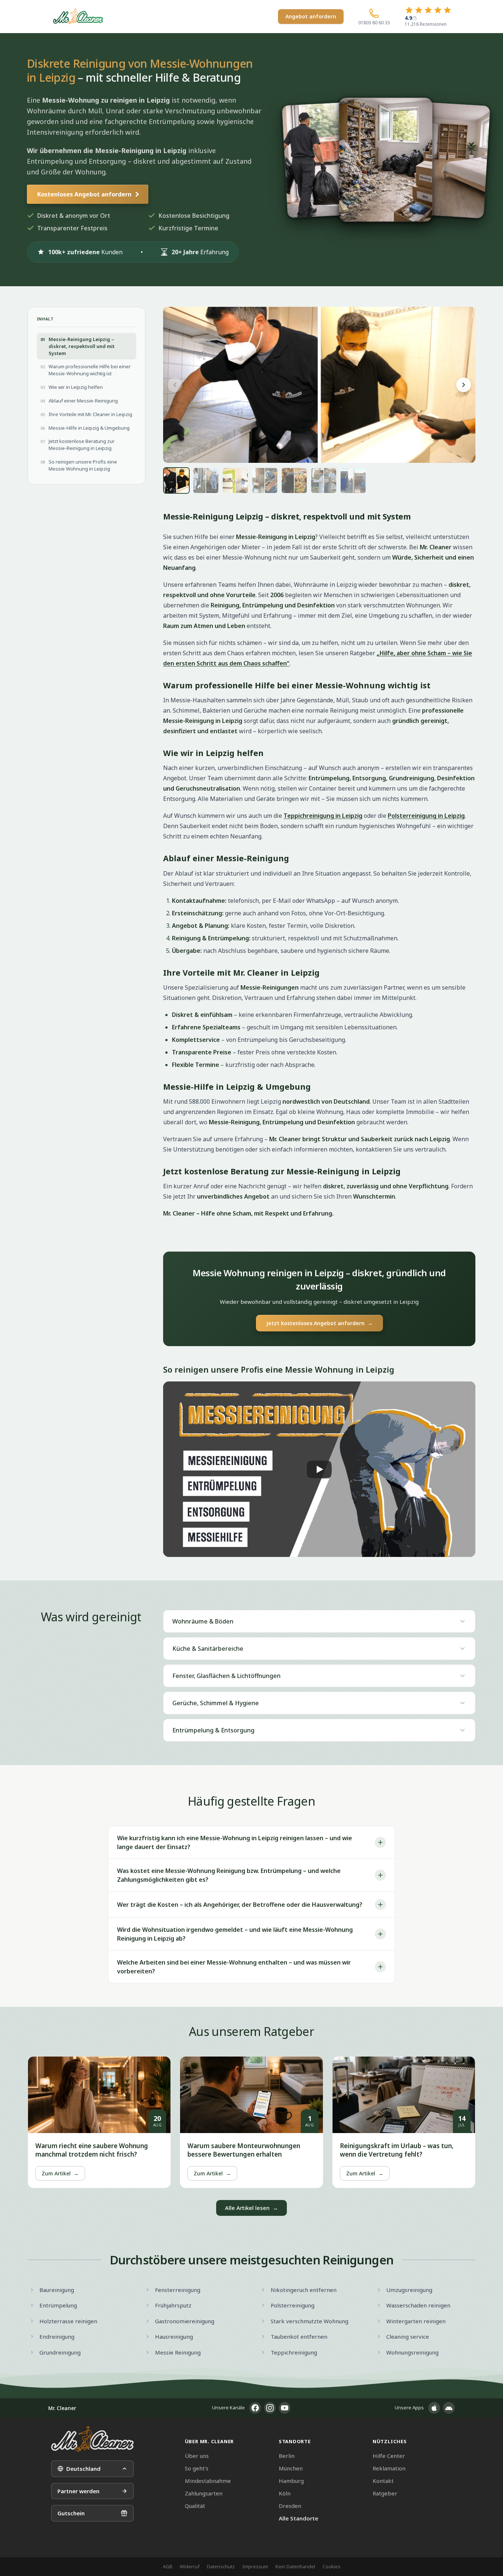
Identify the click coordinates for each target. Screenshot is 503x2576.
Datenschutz (221, 2566)
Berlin (287, 2456)
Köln (285, 2493)
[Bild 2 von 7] (206, 480)
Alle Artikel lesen (251, 2208)
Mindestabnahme (208, 2481)
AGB (168, 2566)
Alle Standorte (298, 2518)
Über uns (197, 2456)
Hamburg (291, 2481)
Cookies (332, 2566)
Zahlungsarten (204, 2493)
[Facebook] (255, 2408)
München (291, 2468)
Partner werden (78, 2491)
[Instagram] (270, 2408)
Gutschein (71, 2513)
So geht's (197, 2468)
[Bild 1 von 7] (176, 480)
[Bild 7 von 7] (353, 480)
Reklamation (389, 2468)
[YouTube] (285, 2408)
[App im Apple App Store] (434, 2408)
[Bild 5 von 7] (294, 480)
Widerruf (190, 2566)
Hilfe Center (389, 2456)
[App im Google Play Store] (449, 2408)
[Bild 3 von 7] (235, 480)
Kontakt (383, 2481)
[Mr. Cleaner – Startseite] (92, 2439)
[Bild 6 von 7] (324, 480)
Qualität (195, 2506)
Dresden (290, 2506)
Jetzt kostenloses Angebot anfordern (319, 1323)
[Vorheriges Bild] (175, 385)
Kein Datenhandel (295, 2566)
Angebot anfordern (311, 16)
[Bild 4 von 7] (265, 480)
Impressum (255, 2566)
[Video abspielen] (319, 1469)
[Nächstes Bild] (464, 385)
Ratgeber (385, 2493)
